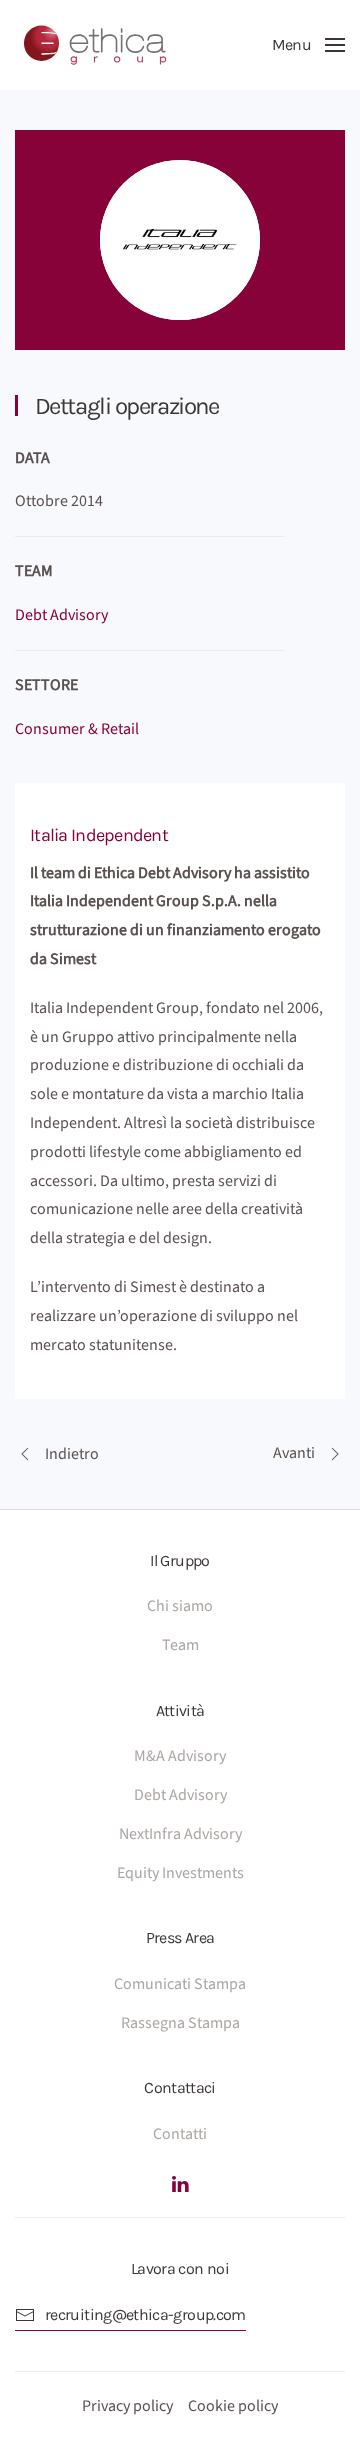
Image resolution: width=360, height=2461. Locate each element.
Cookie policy (233, 2406)
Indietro (72, 1454)
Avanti (294, 1453)
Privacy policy (127, 2406)
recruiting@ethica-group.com (145, 2314)
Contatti (180, 2134)
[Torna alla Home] (95, 45)
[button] (308, 45)
